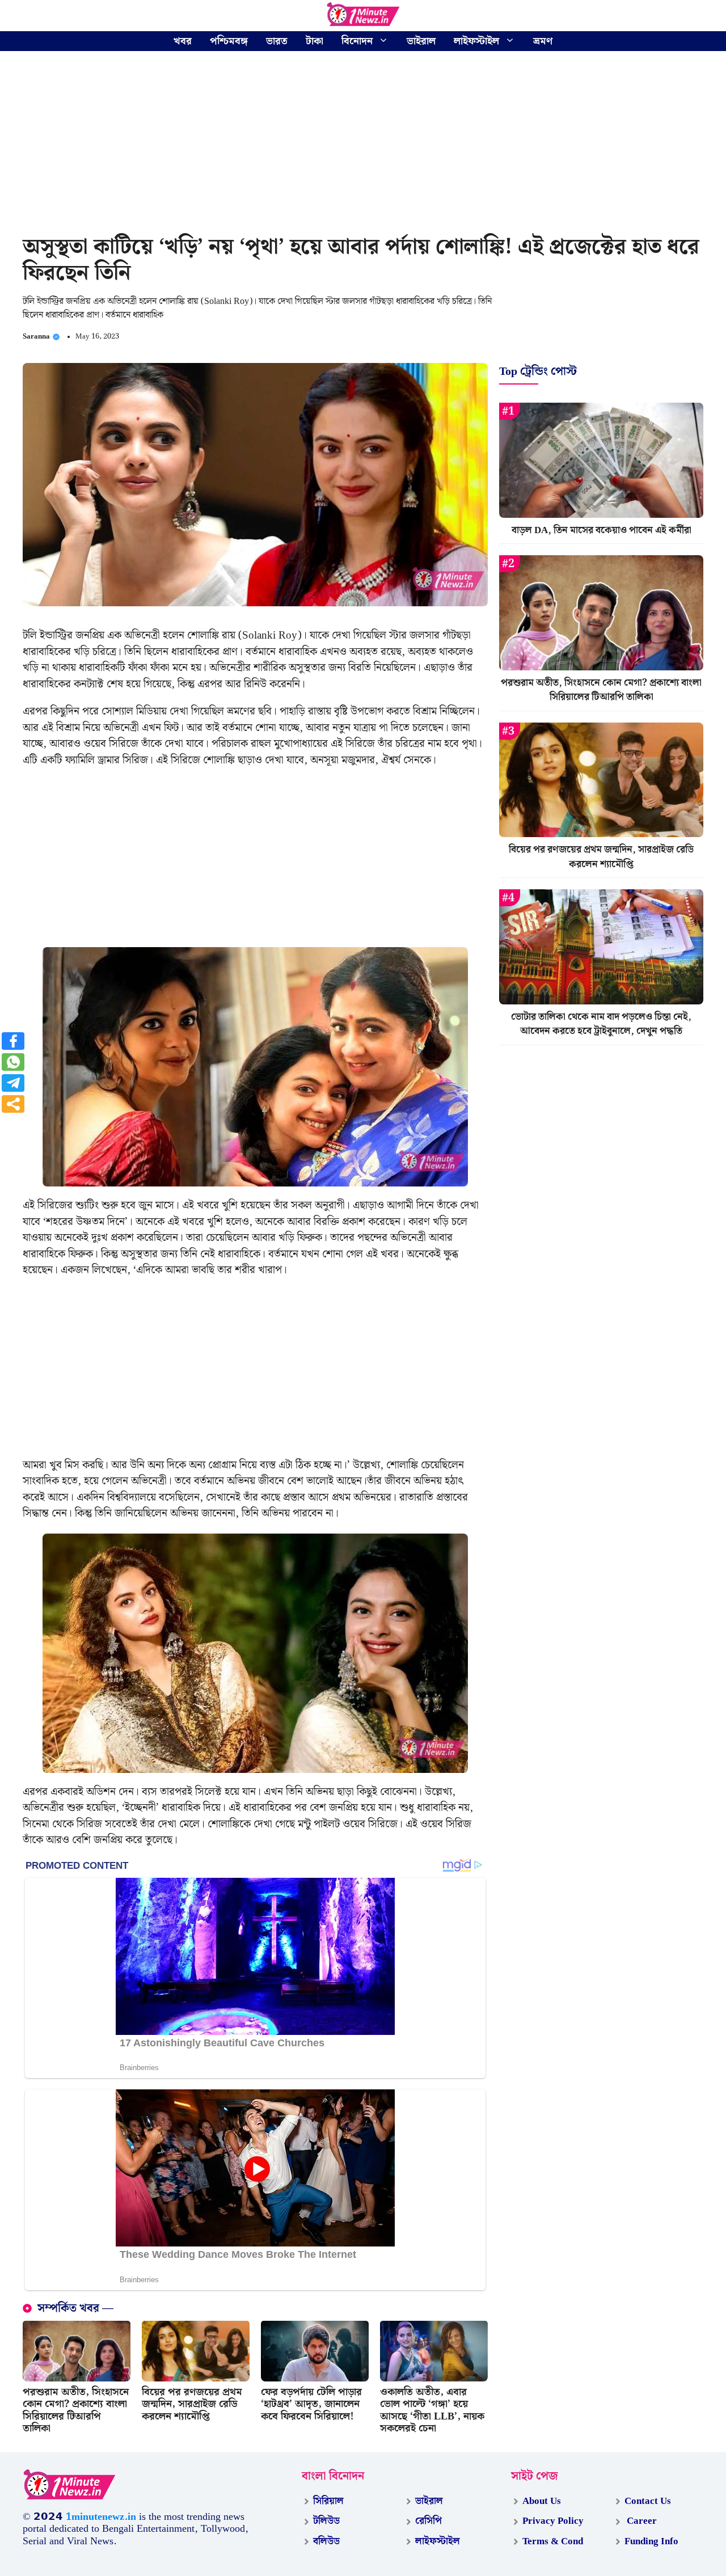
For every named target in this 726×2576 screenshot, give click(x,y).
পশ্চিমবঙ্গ (229, 41)
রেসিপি (429, 2521)
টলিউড (326, 2521)
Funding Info (651, 2541)
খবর (183, 41)
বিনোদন (357, 41)
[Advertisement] (363, 145)
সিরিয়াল (328, 2501)
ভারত (277, 41)
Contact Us (648, 2501)
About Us (542, 2501)
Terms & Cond (553, 2541)
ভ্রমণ (543, 41)
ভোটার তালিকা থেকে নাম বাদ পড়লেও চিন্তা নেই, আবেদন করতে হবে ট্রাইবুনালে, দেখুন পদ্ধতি (601, 1024)
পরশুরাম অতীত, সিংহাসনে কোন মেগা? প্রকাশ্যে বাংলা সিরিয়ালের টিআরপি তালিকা (76, 2410)
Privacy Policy (553, 2521)
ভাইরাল (421, 41)
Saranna (36, 337)
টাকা (315, 41)
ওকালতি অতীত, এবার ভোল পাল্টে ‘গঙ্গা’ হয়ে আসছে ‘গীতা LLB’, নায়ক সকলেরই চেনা (432, 2410)
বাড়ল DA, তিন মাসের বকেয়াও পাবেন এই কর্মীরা (602, 530)
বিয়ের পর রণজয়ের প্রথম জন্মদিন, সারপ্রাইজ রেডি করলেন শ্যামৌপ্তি (192, 2404)
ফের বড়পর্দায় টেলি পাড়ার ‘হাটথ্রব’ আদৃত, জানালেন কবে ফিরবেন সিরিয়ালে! (311, 2404)
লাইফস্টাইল (476, 41)
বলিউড (326, 2541)
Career (641, 2521)
